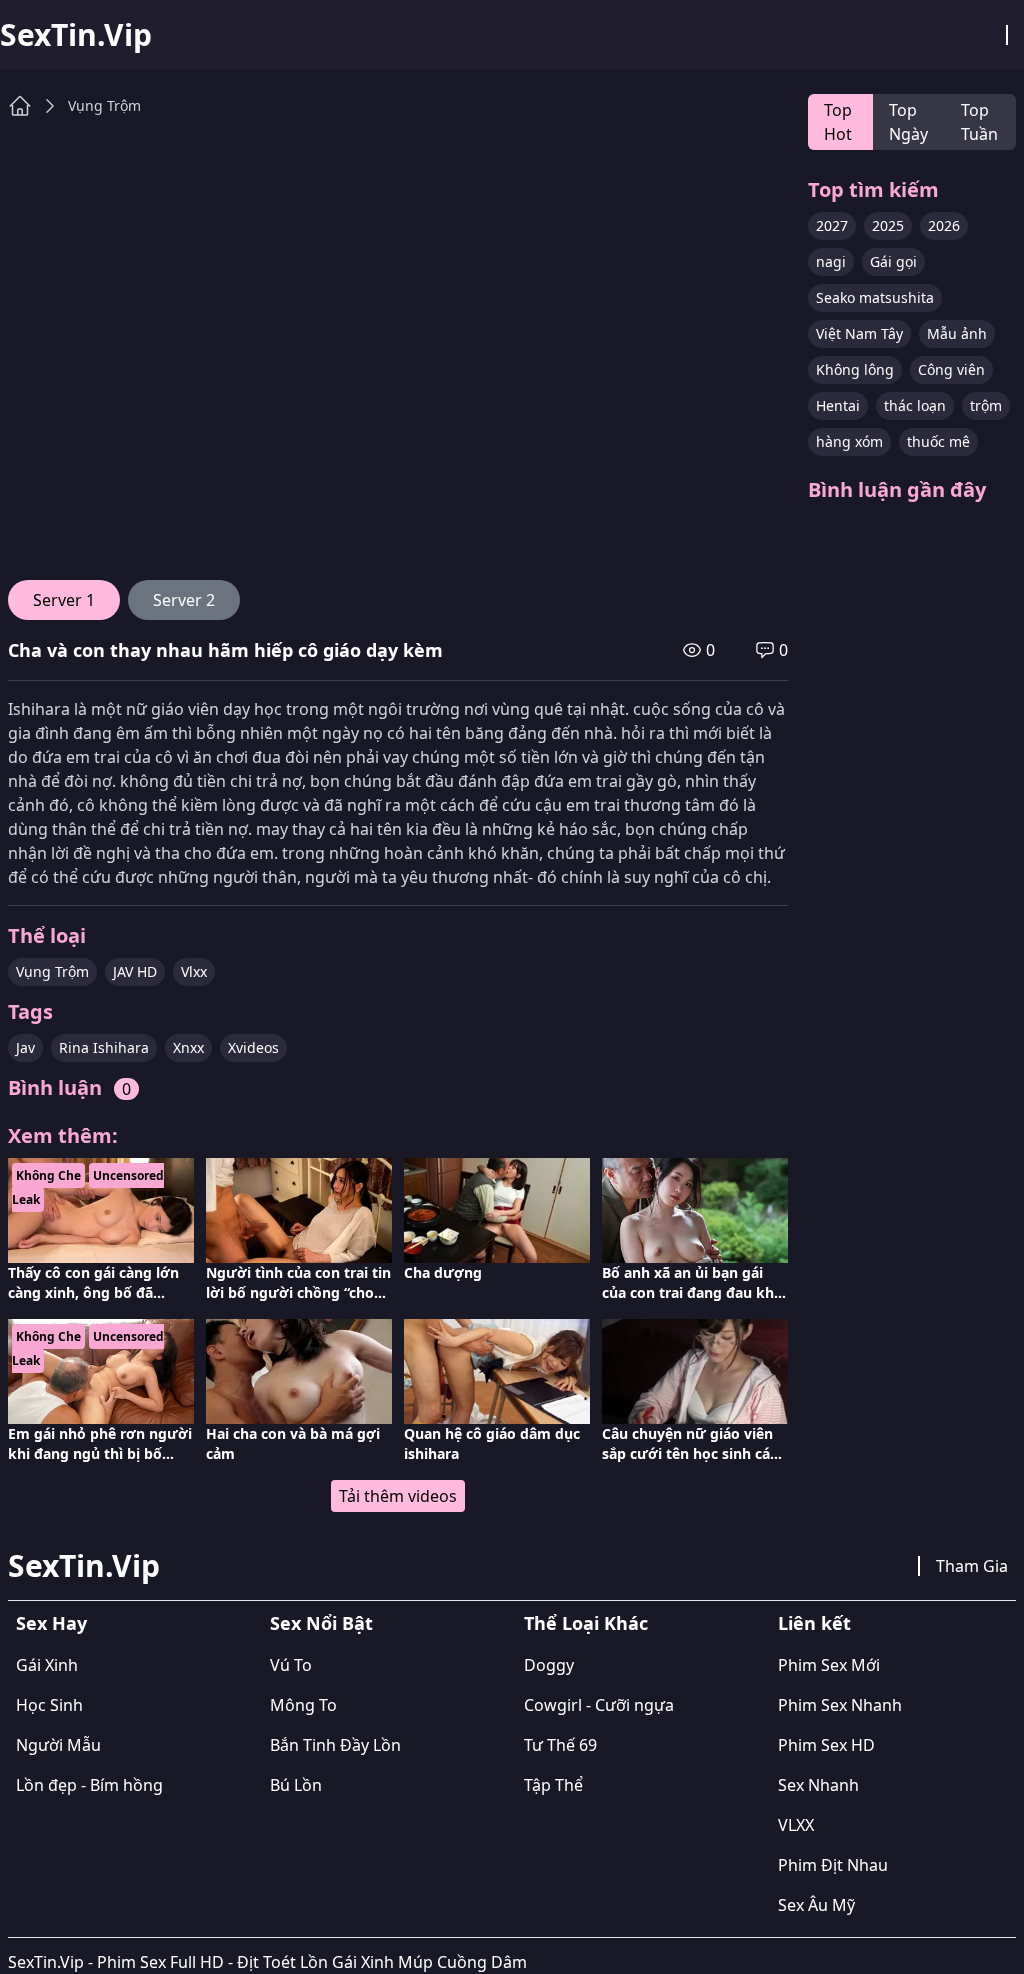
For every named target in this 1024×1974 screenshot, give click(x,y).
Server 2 (184, 600)
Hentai (838, 405)
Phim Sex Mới (829, 1665)
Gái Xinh (47, 1665)
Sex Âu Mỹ (816, 1905)
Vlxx (194, 971)
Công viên (951, 369)
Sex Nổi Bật (321, 1623)
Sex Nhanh (818, 1785)
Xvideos (253, 1047)
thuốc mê (938, 441)
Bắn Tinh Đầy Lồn (335, 1745)
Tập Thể (553, 1785)
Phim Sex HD (826, 1745)
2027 (832, 225)
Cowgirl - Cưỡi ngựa (599, 1705)
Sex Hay (51, 1623)
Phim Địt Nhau (833, 1865)
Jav (25, 1047)
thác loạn (915, 405)
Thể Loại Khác (586, 1623)
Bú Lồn (296, 1785)
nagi (831, 261)
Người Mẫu (58, 1745)
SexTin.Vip (76, 35)
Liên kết (814, 1623)
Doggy (549, 1665)
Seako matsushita (875, 297)
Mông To (303, 1705)
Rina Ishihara (104, 1047)
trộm (986, 405)
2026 (944, 225)
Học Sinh (49, 1705)
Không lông (855, 369)
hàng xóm (849, 441)
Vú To (291, 1665)
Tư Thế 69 (560, 1745)
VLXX (796, 1825)
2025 (888, 225)
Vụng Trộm (104, 105)
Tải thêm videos (398, 1496)
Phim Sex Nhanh (840, 1705)
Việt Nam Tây (859, 333)
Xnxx (188, 1047)
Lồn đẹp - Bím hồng (89, 1785)
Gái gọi (893, 261)
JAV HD (135, 971)
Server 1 (64, 600)
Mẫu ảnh (957, 333)
